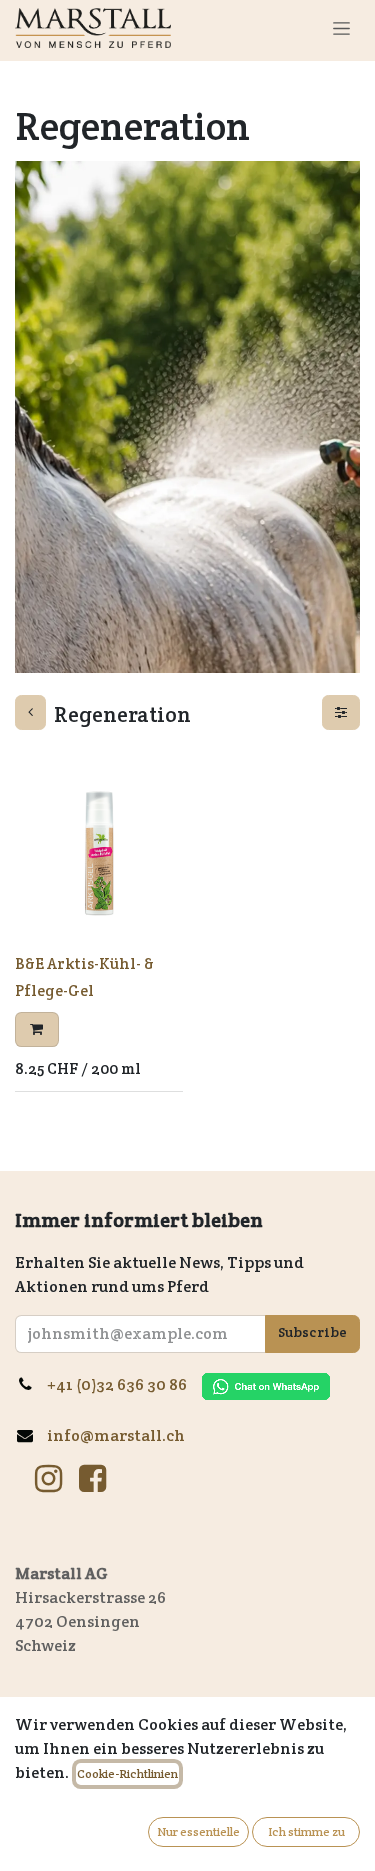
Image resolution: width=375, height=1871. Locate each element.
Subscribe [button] (312, 1332)
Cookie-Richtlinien (127, 1773)
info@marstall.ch (117, 1435)
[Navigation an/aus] (341, 28)
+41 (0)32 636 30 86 (124, 1384)
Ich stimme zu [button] (306, 1831)
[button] (37, 1029)
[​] (48, 1479)
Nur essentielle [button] (198, 1831)
